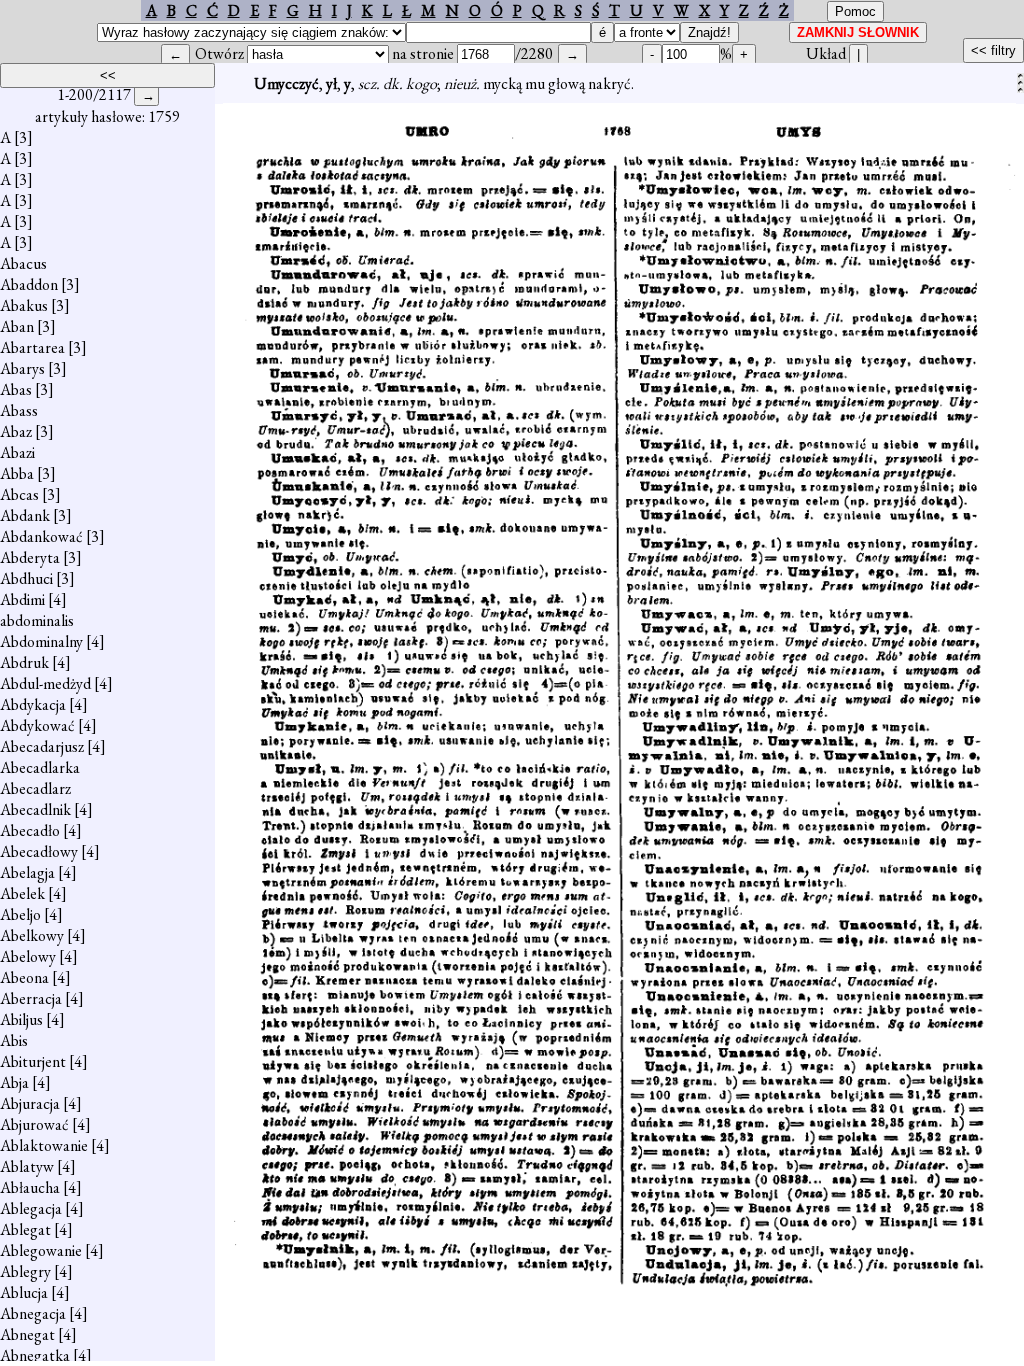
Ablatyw (27, 1166)
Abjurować (34, 1124)
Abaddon (29, 284)
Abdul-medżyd (45, 683)
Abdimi (22, 599)
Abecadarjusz (42, 746)
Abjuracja (30, 1103)
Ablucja (24, 1292)
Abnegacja (33, 1313)
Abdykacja (33, 704)
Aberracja (31, 998)
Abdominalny (41, 641)
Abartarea (32, 347)
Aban (17, 326)
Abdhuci (26, 578)
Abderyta (30, 557)
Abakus (24, 305)
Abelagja (27, 872)
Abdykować (37, 725)
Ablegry (25, 1271)
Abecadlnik (35, 809)
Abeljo (20, 914)
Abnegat (27, 1334)
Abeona (24, 977)
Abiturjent (33, 1061)
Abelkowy (32, 935)
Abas (16, 389)
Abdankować (41, 536)
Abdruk (24, 662)
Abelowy (28, 956)
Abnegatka (35, 1355)
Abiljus (21, 1019)
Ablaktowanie (44, 1145)
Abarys (22, 368)
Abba (17, 473)
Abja (14, 1082)
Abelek (22, 893)
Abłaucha (30, 1187)
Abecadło (30, 830)
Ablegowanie (41, 1250)
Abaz (16, 431)
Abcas (19, 494)
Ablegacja (31, 1208)
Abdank (25, 515)
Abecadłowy (39, 851)
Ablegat (25, 1229)
